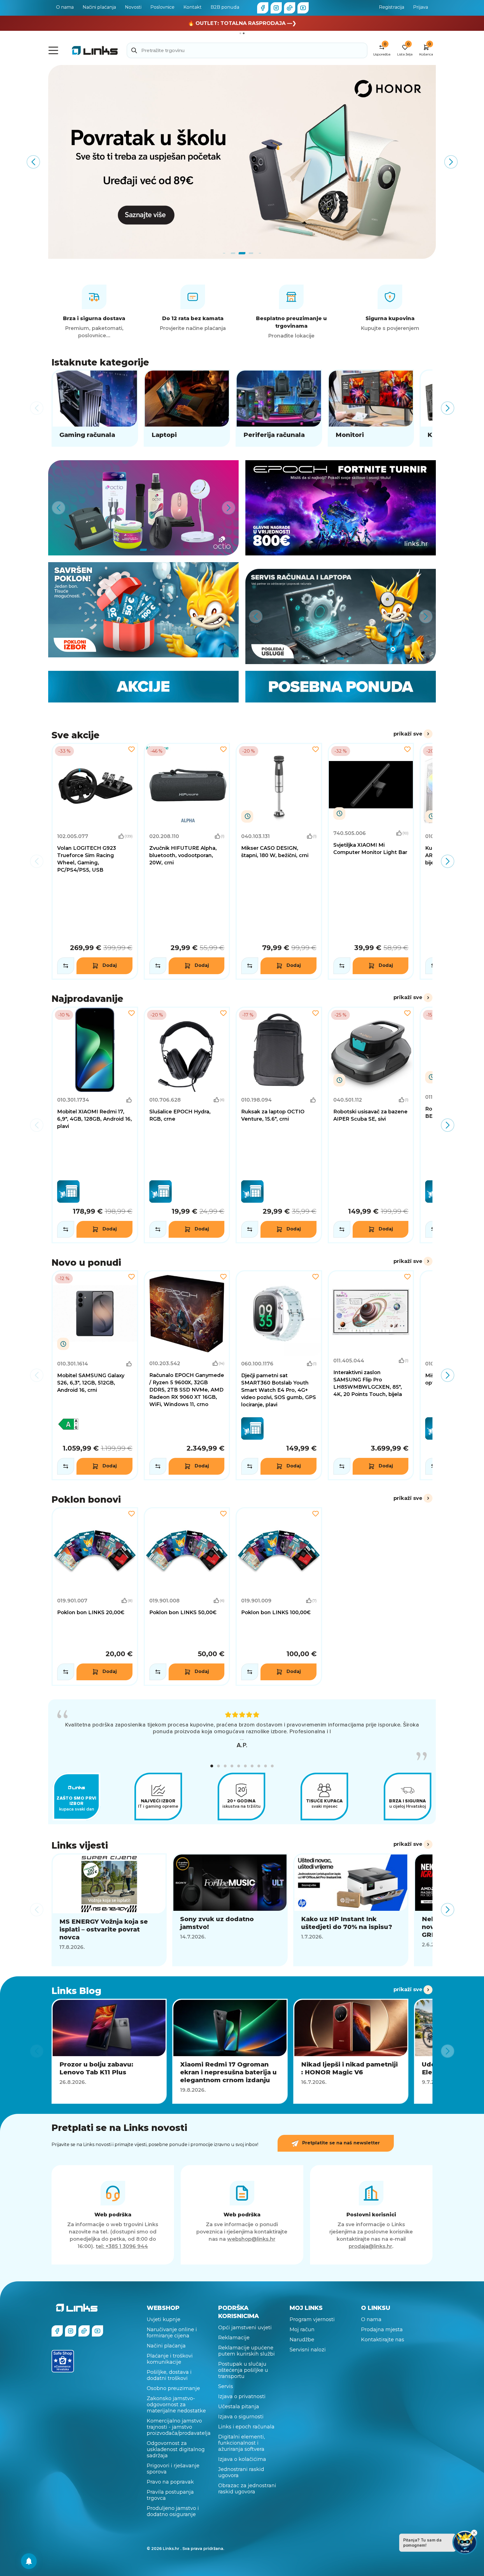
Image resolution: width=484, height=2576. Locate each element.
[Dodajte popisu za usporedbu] (66, 966)
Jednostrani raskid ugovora (241, 2472)
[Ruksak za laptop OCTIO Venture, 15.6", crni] (279, 1125)
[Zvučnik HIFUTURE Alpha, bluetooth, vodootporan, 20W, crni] (187, 861)
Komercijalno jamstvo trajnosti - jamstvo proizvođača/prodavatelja (179, 2427)
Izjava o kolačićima (242, 2459)
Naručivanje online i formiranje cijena (172, 2333)
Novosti (133, 7)
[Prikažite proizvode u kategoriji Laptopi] (187, 408)
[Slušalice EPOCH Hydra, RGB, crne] (187, 1125)
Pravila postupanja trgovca (170, 2495)
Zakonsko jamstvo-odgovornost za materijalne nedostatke (176, 2405)
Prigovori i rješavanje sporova (173, 2469)
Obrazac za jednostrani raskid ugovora (247, 2489)
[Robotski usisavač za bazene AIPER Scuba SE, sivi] (371, 1125)
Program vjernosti (312, 2319)
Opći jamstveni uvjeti (245, 2328)
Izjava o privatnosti (242, 2396)
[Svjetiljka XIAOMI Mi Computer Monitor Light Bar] (371, 861)
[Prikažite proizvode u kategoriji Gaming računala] (95, 408)
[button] (212, 1766)
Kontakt (193, 7)
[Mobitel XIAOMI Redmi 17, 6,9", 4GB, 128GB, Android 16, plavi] (95, 1125)
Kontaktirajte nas (383, 2340)
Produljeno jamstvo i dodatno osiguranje (173, 2511)
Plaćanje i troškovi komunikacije (170, 2359)
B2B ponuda (225, 7)
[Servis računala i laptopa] (341, 616)
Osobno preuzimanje (173, 2388)
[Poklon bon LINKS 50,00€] (187, 1597)
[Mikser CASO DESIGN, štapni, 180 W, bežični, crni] (279, 861)
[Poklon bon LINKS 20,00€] (95, 1597)
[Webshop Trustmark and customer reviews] (63, 2361)
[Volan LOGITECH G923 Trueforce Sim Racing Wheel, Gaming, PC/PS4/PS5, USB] (95, 861)
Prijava (421, 7)
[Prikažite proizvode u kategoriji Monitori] (371, 408)
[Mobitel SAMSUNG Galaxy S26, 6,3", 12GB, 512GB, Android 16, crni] (95, 1375)
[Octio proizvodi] (143, 508)
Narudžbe (302, 2340)
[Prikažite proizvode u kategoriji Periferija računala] (279, 408)
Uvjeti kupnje (164, 2319)
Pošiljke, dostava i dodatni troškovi (169, 2375)
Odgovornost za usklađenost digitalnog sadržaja (176, 2449)
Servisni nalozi (308, 2350)
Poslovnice (162, 7)
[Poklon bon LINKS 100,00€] (279, 1597)
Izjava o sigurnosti (241, 2417)
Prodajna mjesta (382, 2330)
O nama (65, 7)
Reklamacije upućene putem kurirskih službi (246, 2351)
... (242, 1738)
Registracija (392, 7)
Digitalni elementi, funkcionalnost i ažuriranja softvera (242, 2443)
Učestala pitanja (239, 2407)
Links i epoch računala (246, 2427)
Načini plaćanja (99, 7)
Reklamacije (234, 2338)
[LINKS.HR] (29, 2561)
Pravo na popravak (170, 2482)
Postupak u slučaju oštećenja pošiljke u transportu (243, 2370)
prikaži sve (408, 734)
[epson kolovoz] (242, 162)
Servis (226, 2386)
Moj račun (302, 2330)
